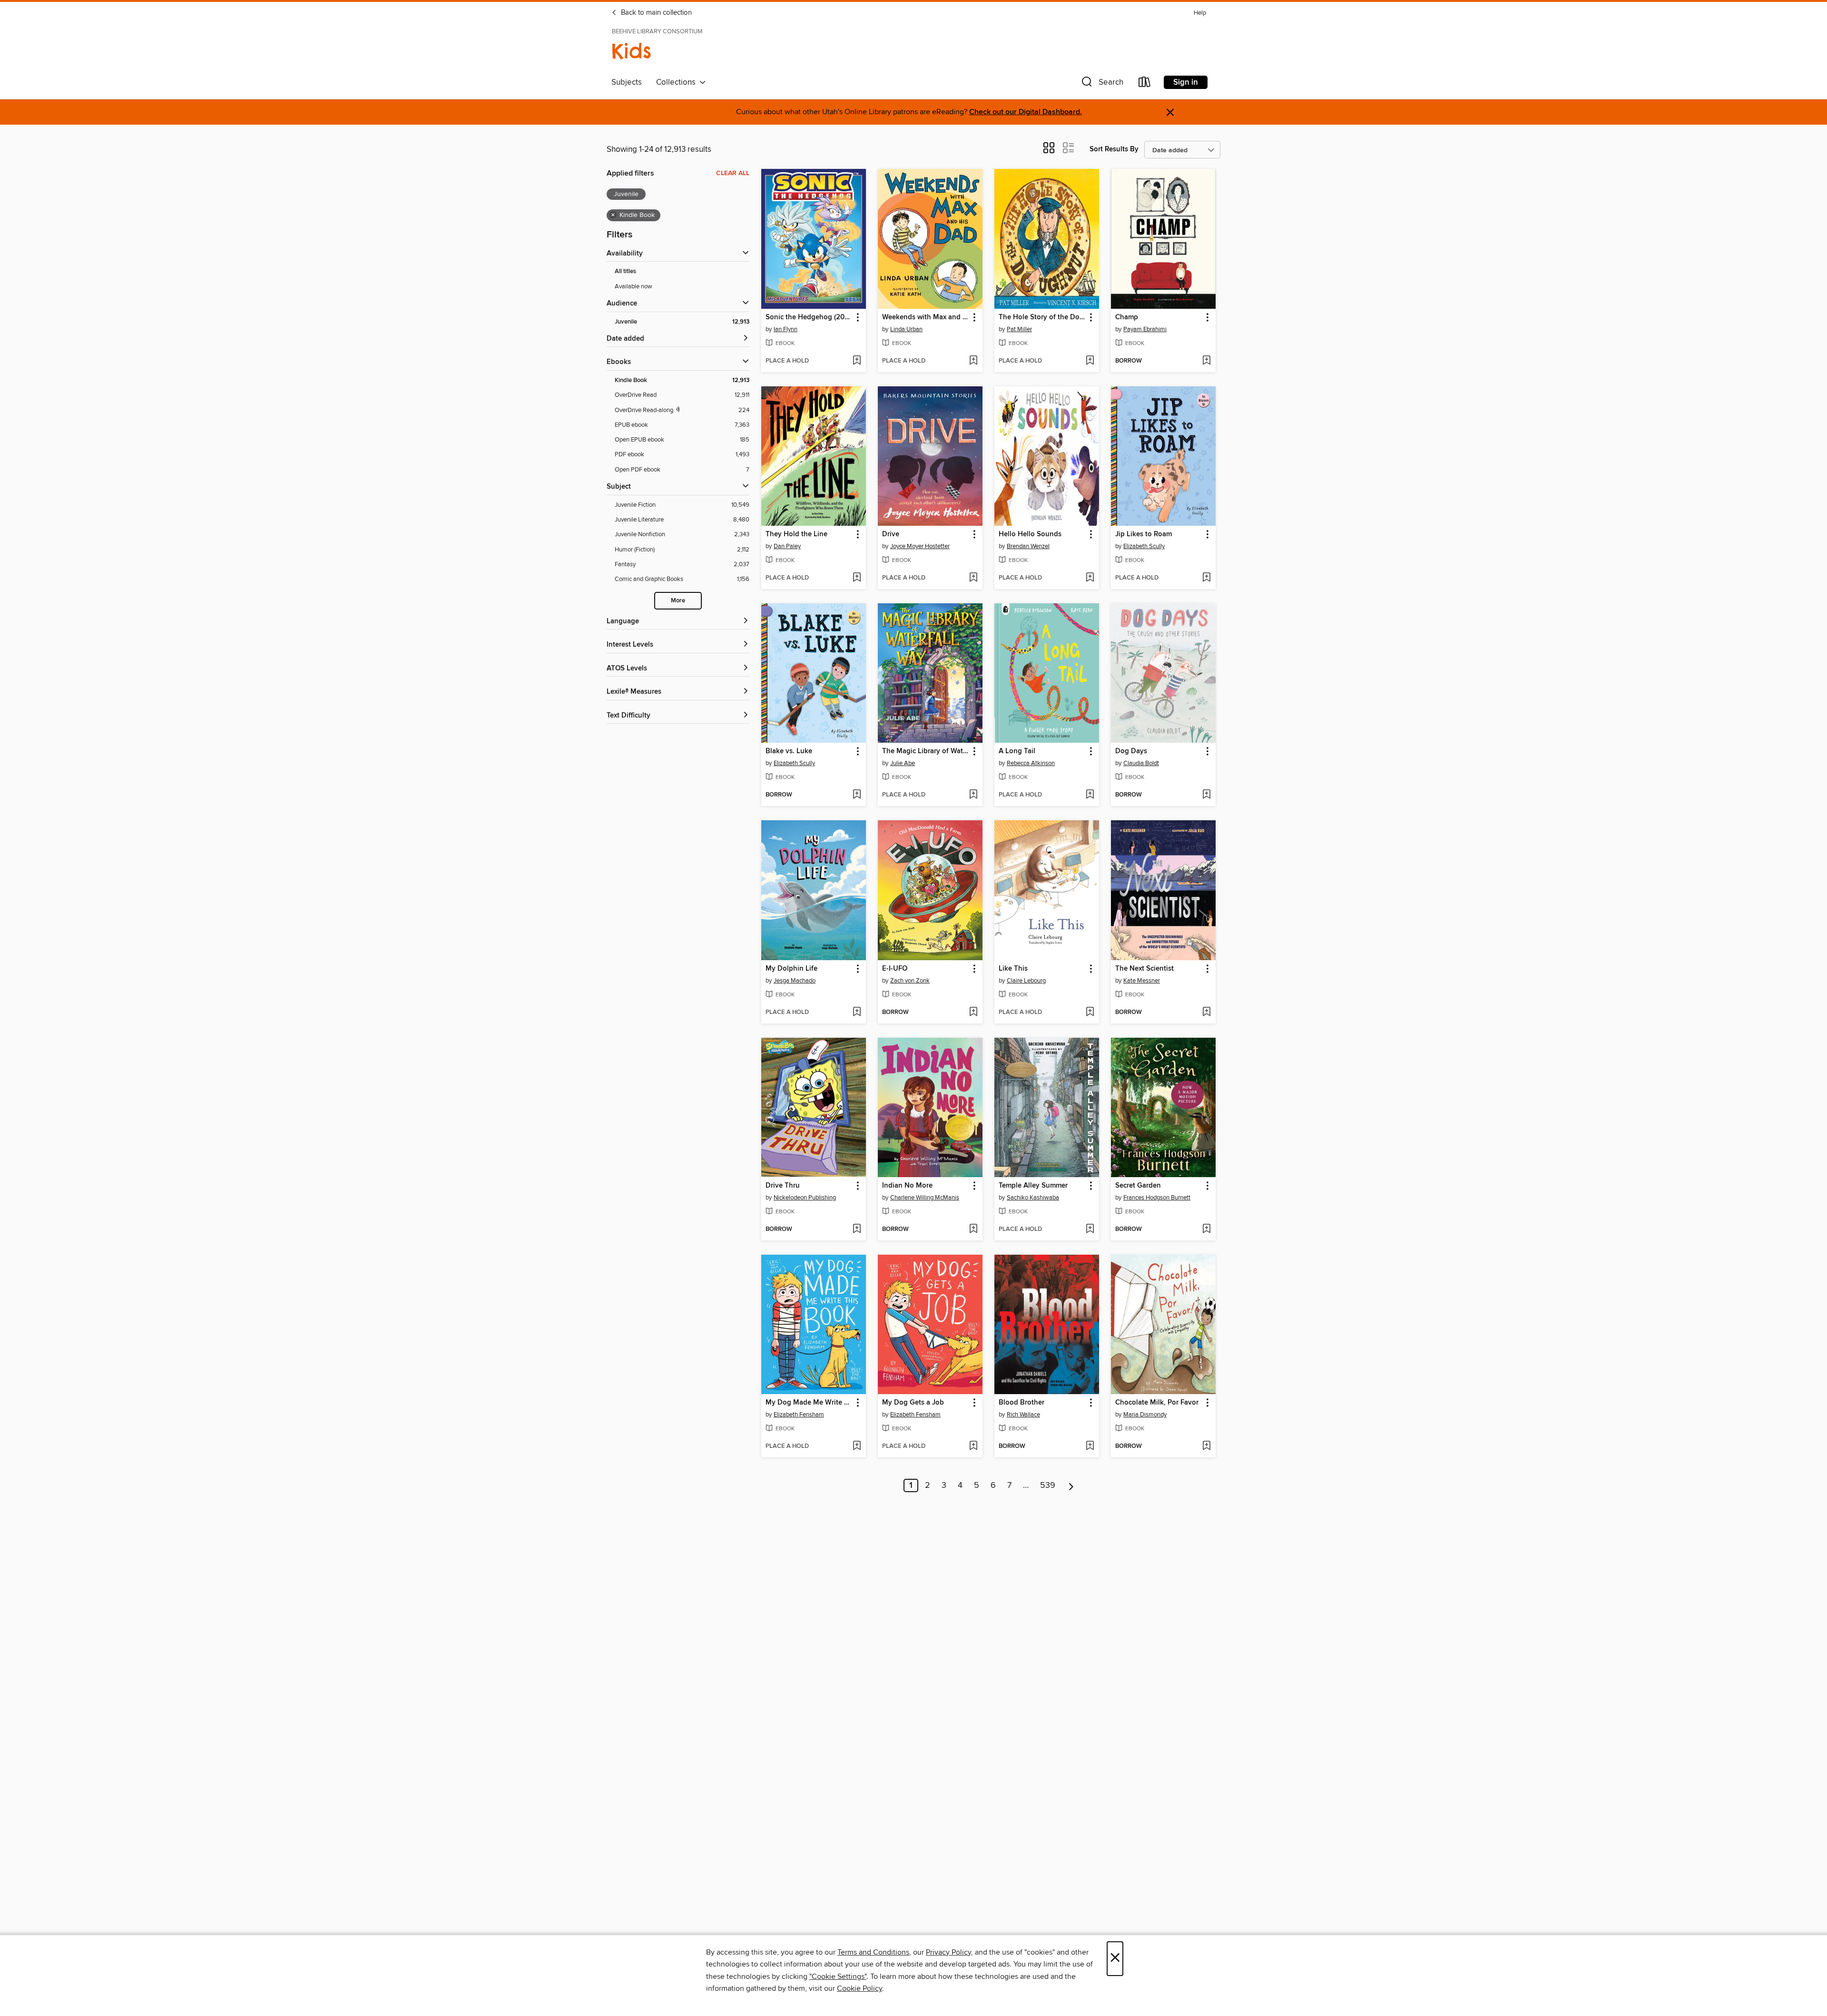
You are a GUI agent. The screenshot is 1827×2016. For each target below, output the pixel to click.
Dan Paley (787, 546)
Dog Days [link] (1131, 751)
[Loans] (1145, 84)
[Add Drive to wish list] (973, 578)
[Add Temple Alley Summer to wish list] (1090, 1229)
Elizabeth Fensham (799, 1415)
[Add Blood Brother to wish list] (1090, 1446)
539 (1048, 1485)
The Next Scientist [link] (1144, 969)
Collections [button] (678, 82)
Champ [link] (1127, 317)
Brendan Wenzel (1028, 546)
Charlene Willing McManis (925, 1198)
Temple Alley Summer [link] (1033, 1186)
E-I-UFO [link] (895, 969)
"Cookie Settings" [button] (838, 1977)
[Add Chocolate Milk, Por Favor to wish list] (1206, 1446)
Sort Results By (1114, 149)
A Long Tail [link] (1017, 751)
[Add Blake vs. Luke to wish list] (857, 795)
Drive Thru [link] (783, 1186)
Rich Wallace (1023, 1415)
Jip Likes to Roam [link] (1144, 534)
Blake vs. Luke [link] (789, 751)
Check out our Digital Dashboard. (1026, 112)
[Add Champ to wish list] (1206, 361)
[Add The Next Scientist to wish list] (1206, 1013)
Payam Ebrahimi (1145, 329)
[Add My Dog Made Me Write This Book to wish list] (857, 1446)
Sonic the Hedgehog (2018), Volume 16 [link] (809, 317)
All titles (625, 271)
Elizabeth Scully (1144, 546)
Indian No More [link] (907, 1186)
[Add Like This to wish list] (1090, 1013)
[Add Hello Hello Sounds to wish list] (1090, 578)
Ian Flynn (786, 329)
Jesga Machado (795, 981)
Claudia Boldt (1141, 763)
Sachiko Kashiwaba (1033, 1198)
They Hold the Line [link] (796, 534)
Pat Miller (1019, 329)
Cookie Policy (859, 1988)
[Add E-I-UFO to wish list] (973, 1013)
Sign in (1186, 82)
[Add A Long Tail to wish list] (1090, 795)
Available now (634, 286)
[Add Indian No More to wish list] (973, 1229)
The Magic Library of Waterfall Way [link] (926, 751)
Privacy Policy (948, 1952)
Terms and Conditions (873, 1952)
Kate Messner (1142, 981)
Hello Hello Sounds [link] (1030, 534)
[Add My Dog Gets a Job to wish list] (973, 1446)
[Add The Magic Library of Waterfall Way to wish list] (973, 795)
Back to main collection (655, 13)
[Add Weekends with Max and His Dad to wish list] (973, 361)
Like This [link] (1013, 969)
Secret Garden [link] (1138, 1186)
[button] (1101, 84)
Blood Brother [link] (1022, 1403)
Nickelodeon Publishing (805, 1198)
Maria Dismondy (1145, 1415)
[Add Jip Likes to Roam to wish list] (1206, 578)
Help (1200, 13)
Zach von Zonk (910, 981)
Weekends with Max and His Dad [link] (926, 317)
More (678, 601)
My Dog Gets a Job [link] (913, 1403)
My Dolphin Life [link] (791, 969)
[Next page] (1071, 1485)
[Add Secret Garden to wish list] (1206, 1229)
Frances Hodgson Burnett (1157, 1198)
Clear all (733, 173)
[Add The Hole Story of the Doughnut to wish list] (1090, 361)
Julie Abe (903, 763)
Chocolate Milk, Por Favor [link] (1157, 1403)
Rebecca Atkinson (1031, 763)
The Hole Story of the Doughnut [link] (1042, 317)
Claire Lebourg (1026, 981)
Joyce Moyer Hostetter (920, 546)
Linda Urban (906, 329)
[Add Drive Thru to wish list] (857, 1229)
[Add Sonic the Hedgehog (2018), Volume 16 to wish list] (857, 361)
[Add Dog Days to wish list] (1206, 795)
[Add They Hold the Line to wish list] (857, 578)
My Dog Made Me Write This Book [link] (809, 1403)
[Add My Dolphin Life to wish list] (857, 1013)
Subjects (627, 82)
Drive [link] (891, 534)
